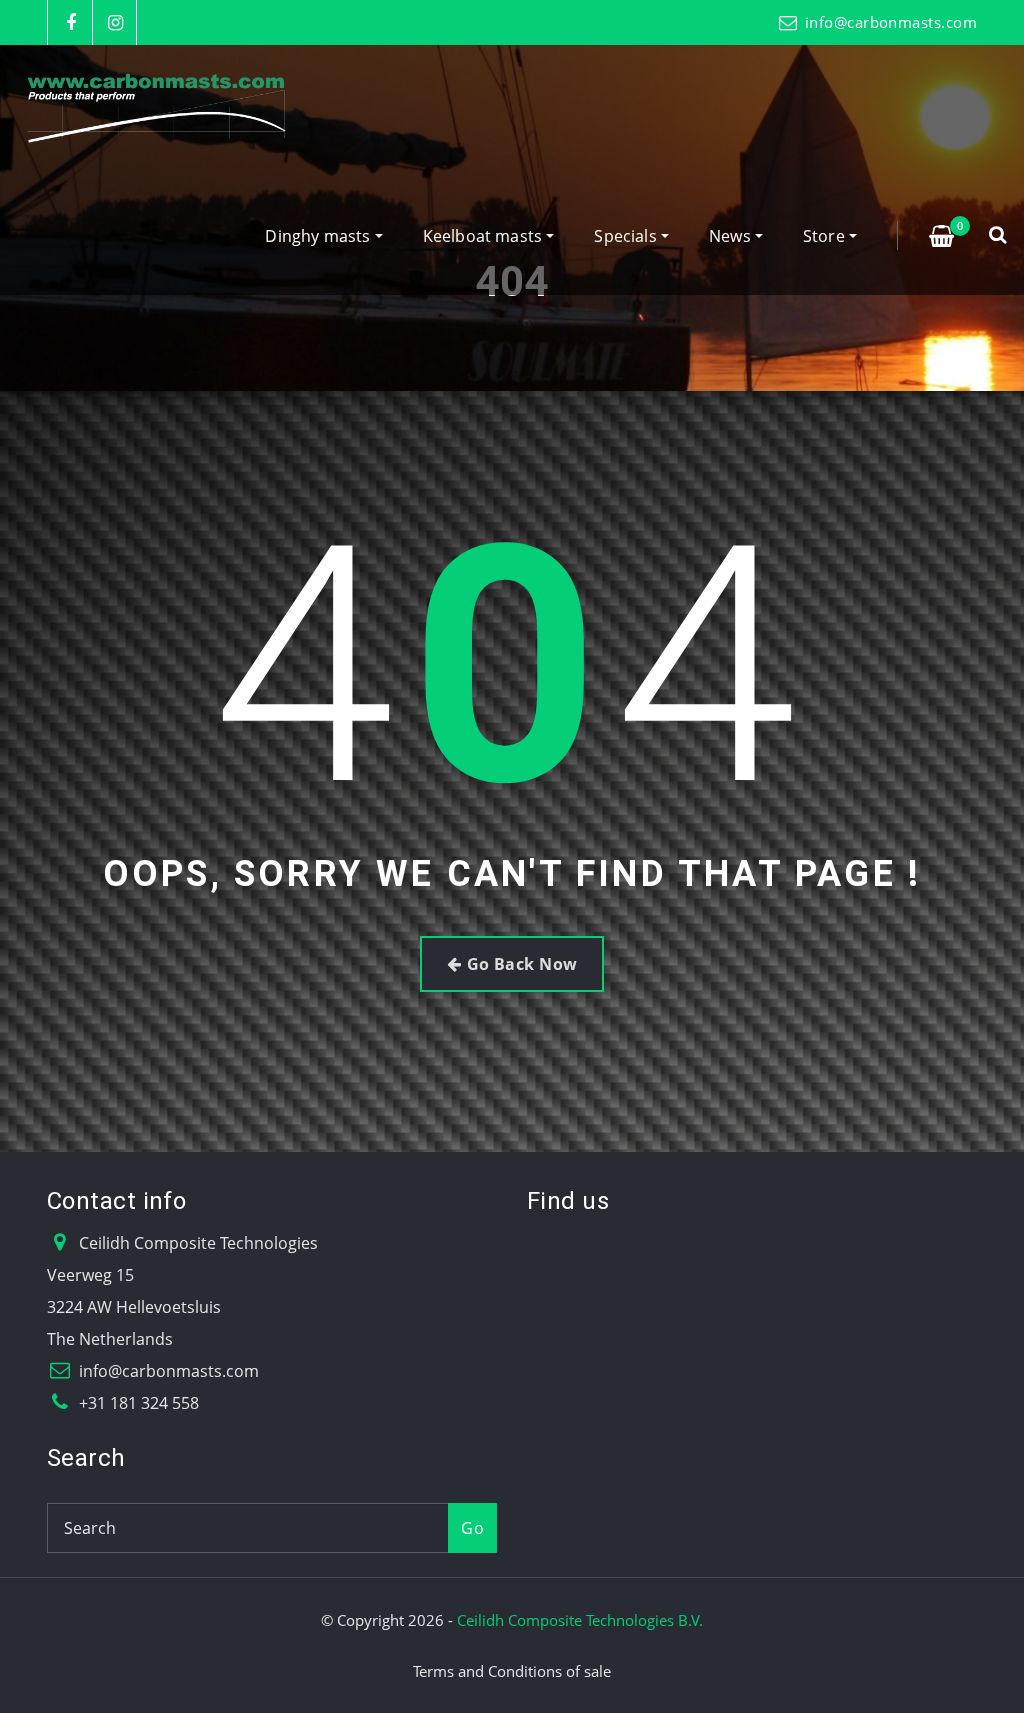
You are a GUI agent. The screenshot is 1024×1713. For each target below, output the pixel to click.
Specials (627, 236)
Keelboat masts (485, 236)
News (732, 236)
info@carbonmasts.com (891, 22)
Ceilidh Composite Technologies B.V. (580, 1620)
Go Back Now (522, 964)
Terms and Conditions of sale (512, 1671)
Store (826, 236)
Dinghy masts (319, 236)
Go (472, 1528)
